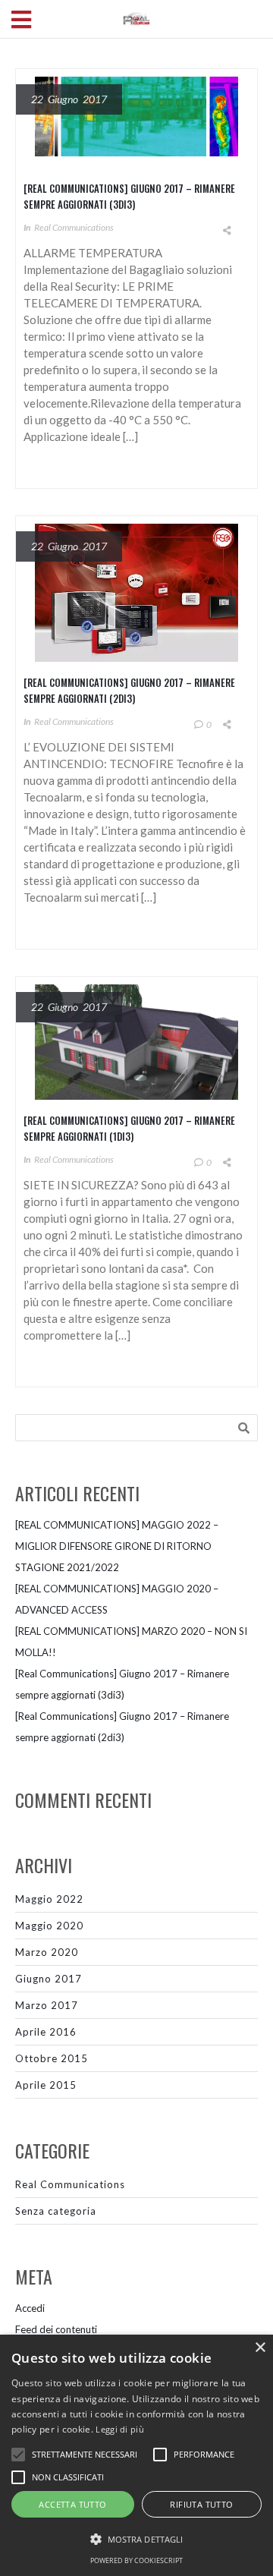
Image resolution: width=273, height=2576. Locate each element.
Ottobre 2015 (52, 2058)
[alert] (136, 2455)
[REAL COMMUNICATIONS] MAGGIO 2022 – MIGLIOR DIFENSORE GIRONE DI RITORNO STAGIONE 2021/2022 (117, 1546)
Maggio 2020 (49, 1926)
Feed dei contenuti (56, 2329)
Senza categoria (56, 2211)
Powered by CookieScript (136, 2560)
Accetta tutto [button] (72, 2504)
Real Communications (74, 227)
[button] (136, 2540)
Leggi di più (120, 2429)
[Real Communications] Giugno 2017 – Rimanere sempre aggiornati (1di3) (129, 1128)
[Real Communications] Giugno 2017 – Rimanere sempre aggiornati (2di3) (129, 690)
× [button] (260, 2348)
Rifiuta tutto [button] (201, 2504)
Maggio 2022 (49, 1899)
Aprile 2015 (46, 2085)
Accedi (30, 2308)
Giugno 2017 (49, 1979)
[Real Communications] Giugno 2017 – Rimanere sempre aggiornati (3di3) (129, 196)
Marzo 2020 (47, 1952)
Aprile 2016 (46, 2032)
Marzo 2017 (47, 2005)
